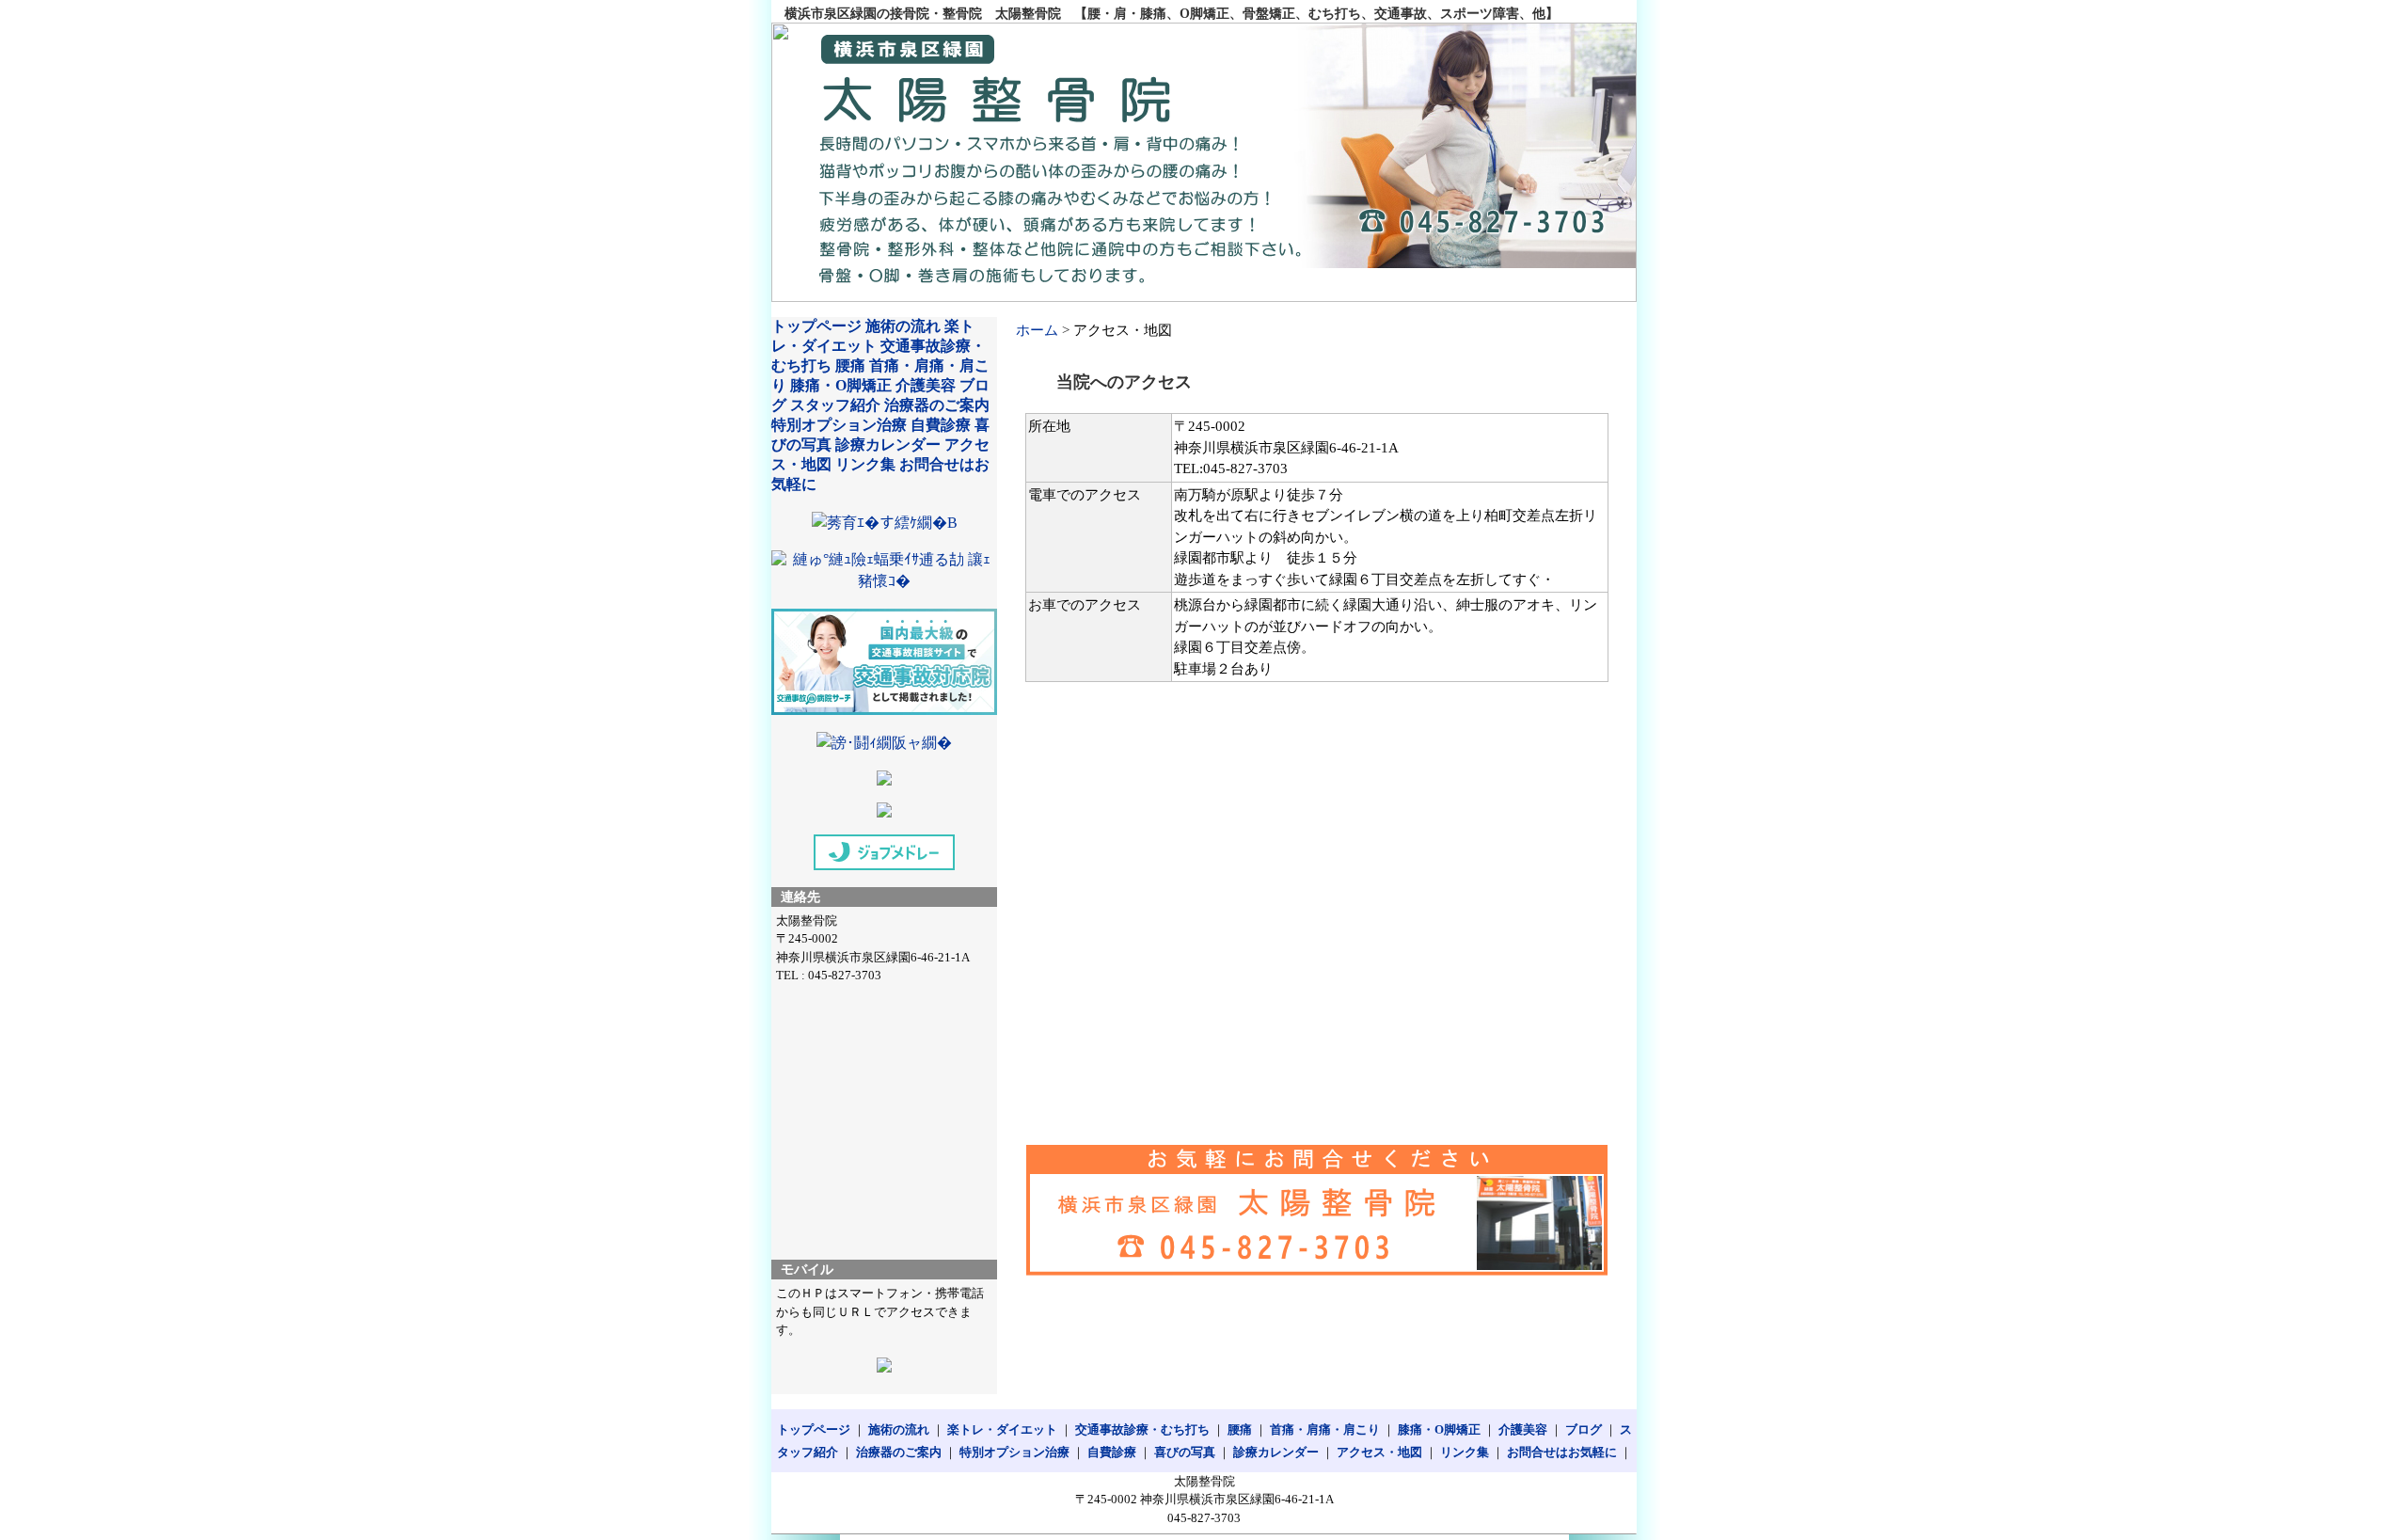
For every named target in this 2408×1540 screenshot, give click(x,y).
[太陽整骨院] (1204, 162)
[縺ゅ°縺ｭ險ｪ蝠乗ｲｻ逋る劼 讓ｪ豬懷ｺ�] (884, 581)
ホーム (1037, 330)
